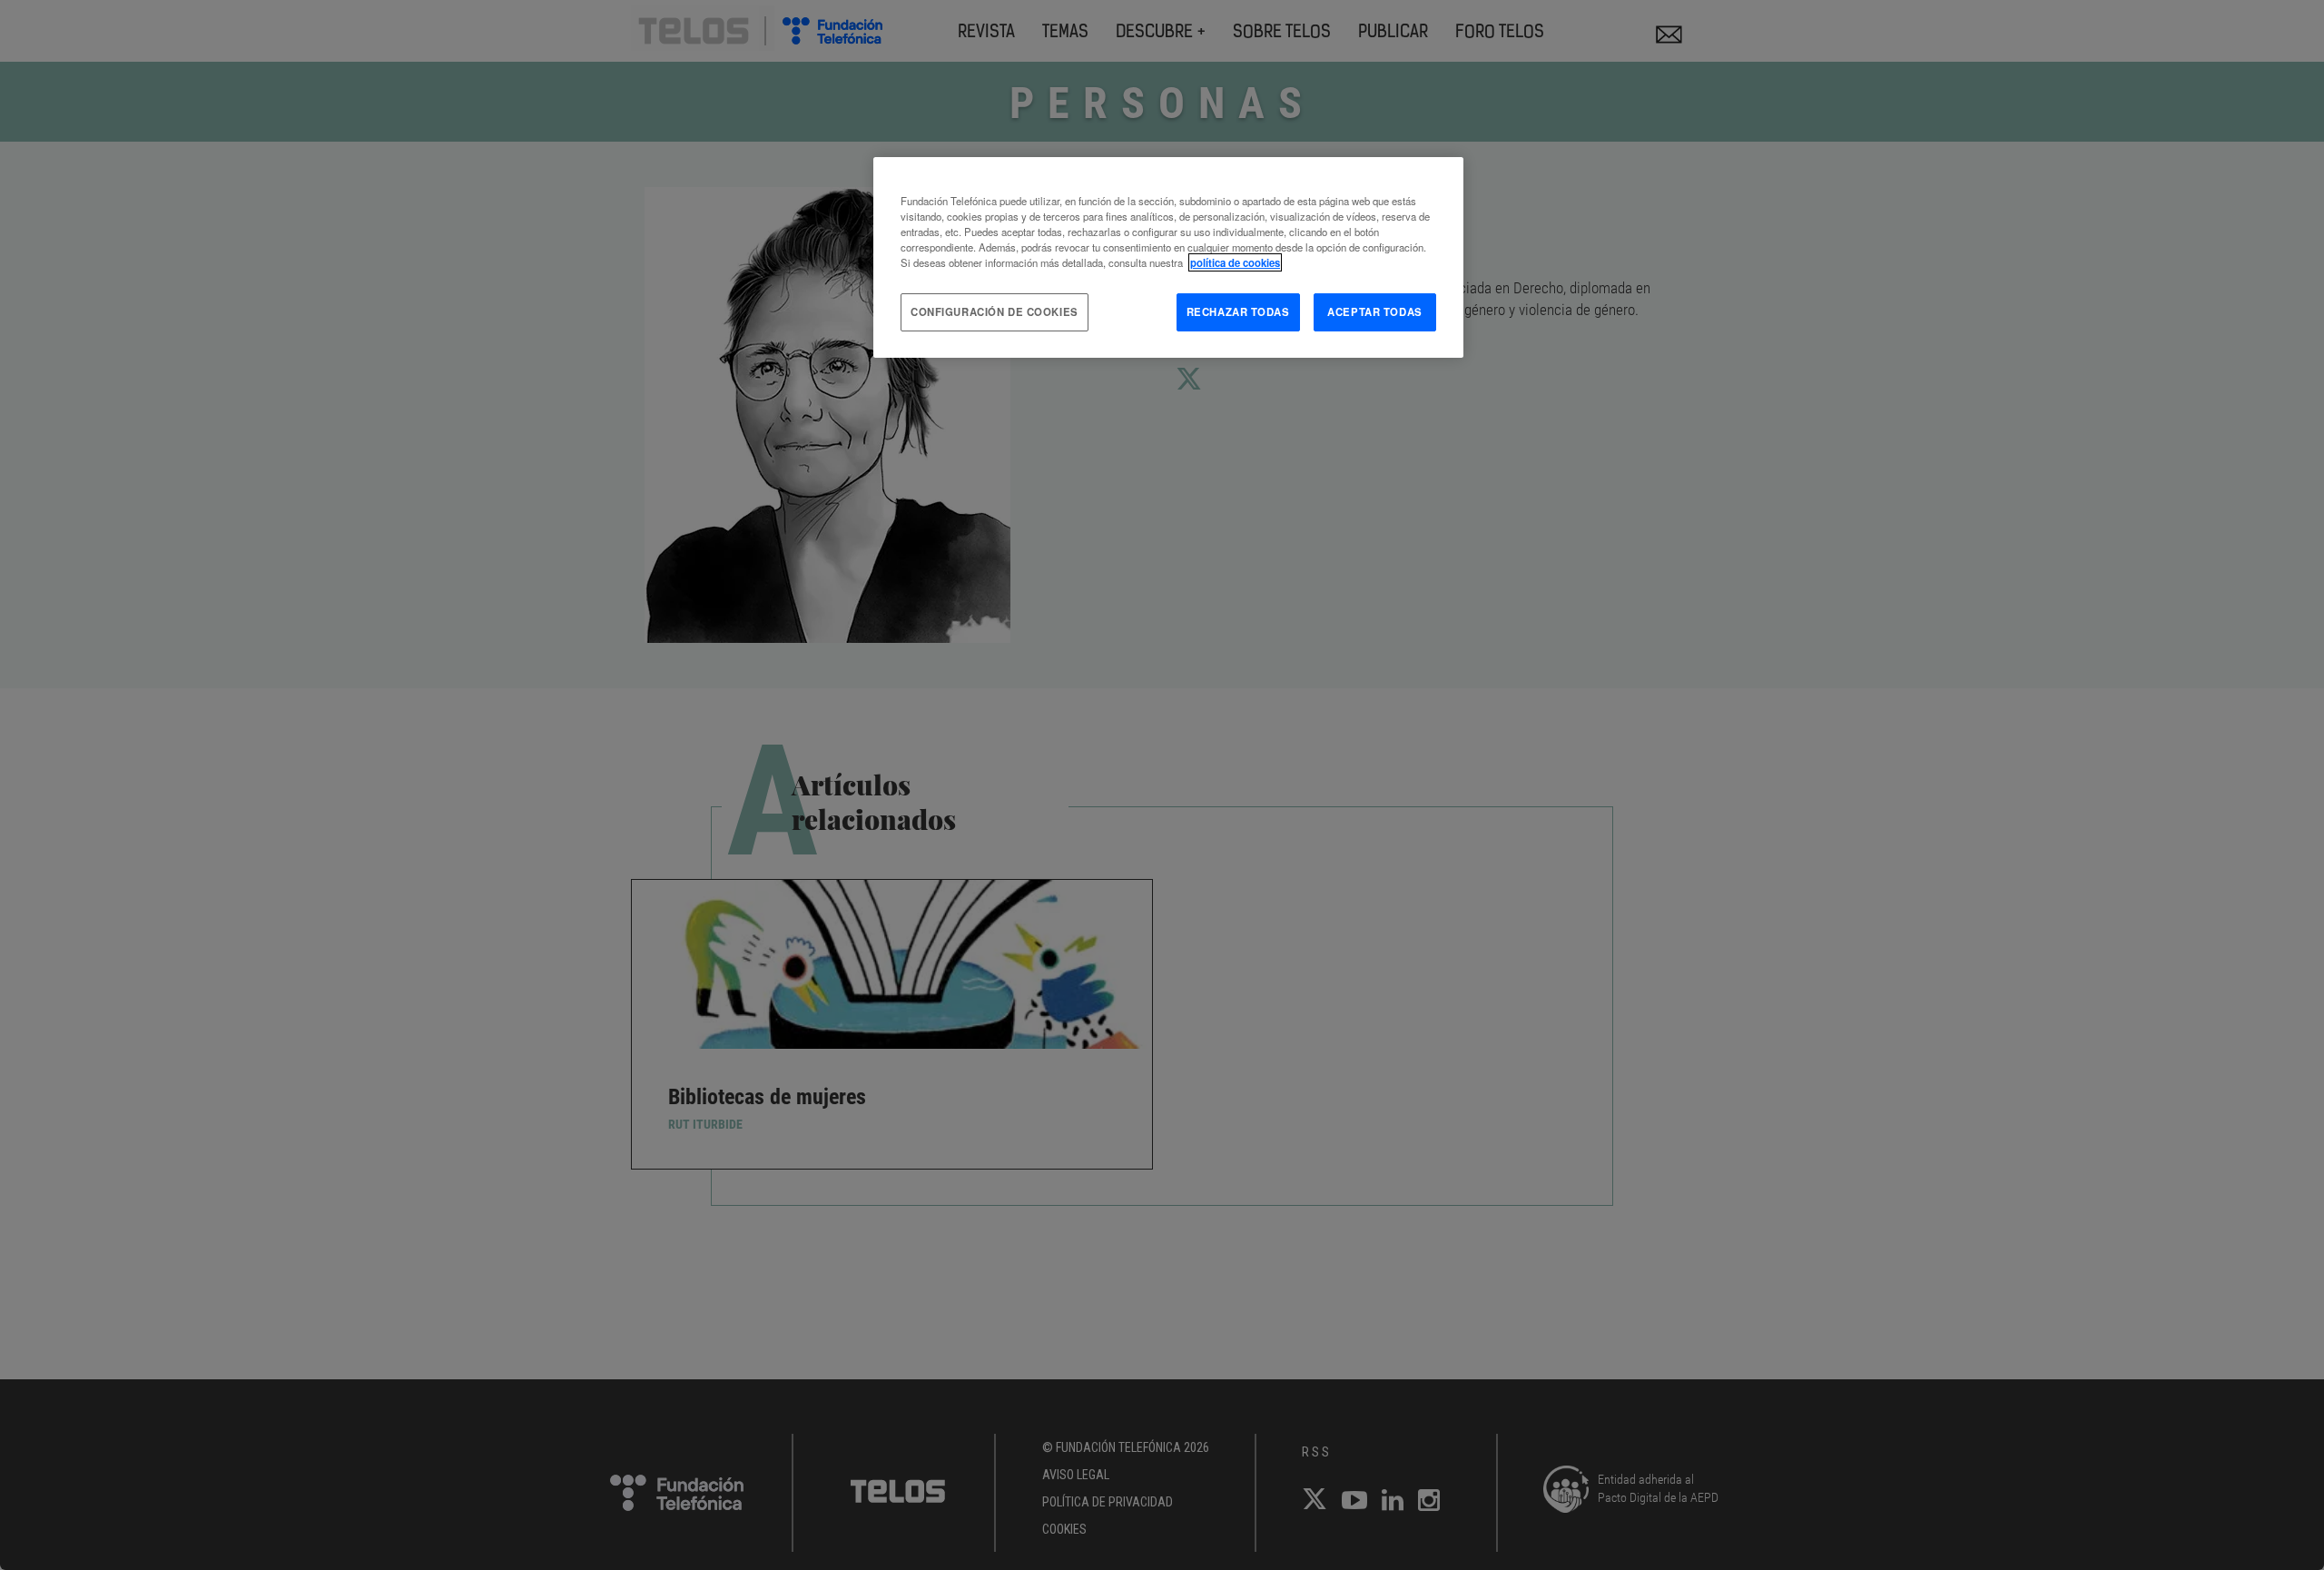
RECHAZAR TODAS (1238, 311)
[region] (1168, 257)
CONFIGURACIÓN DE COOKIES (995, 311)
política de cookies (1235, 262)
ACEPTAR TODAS (1374, 311)
